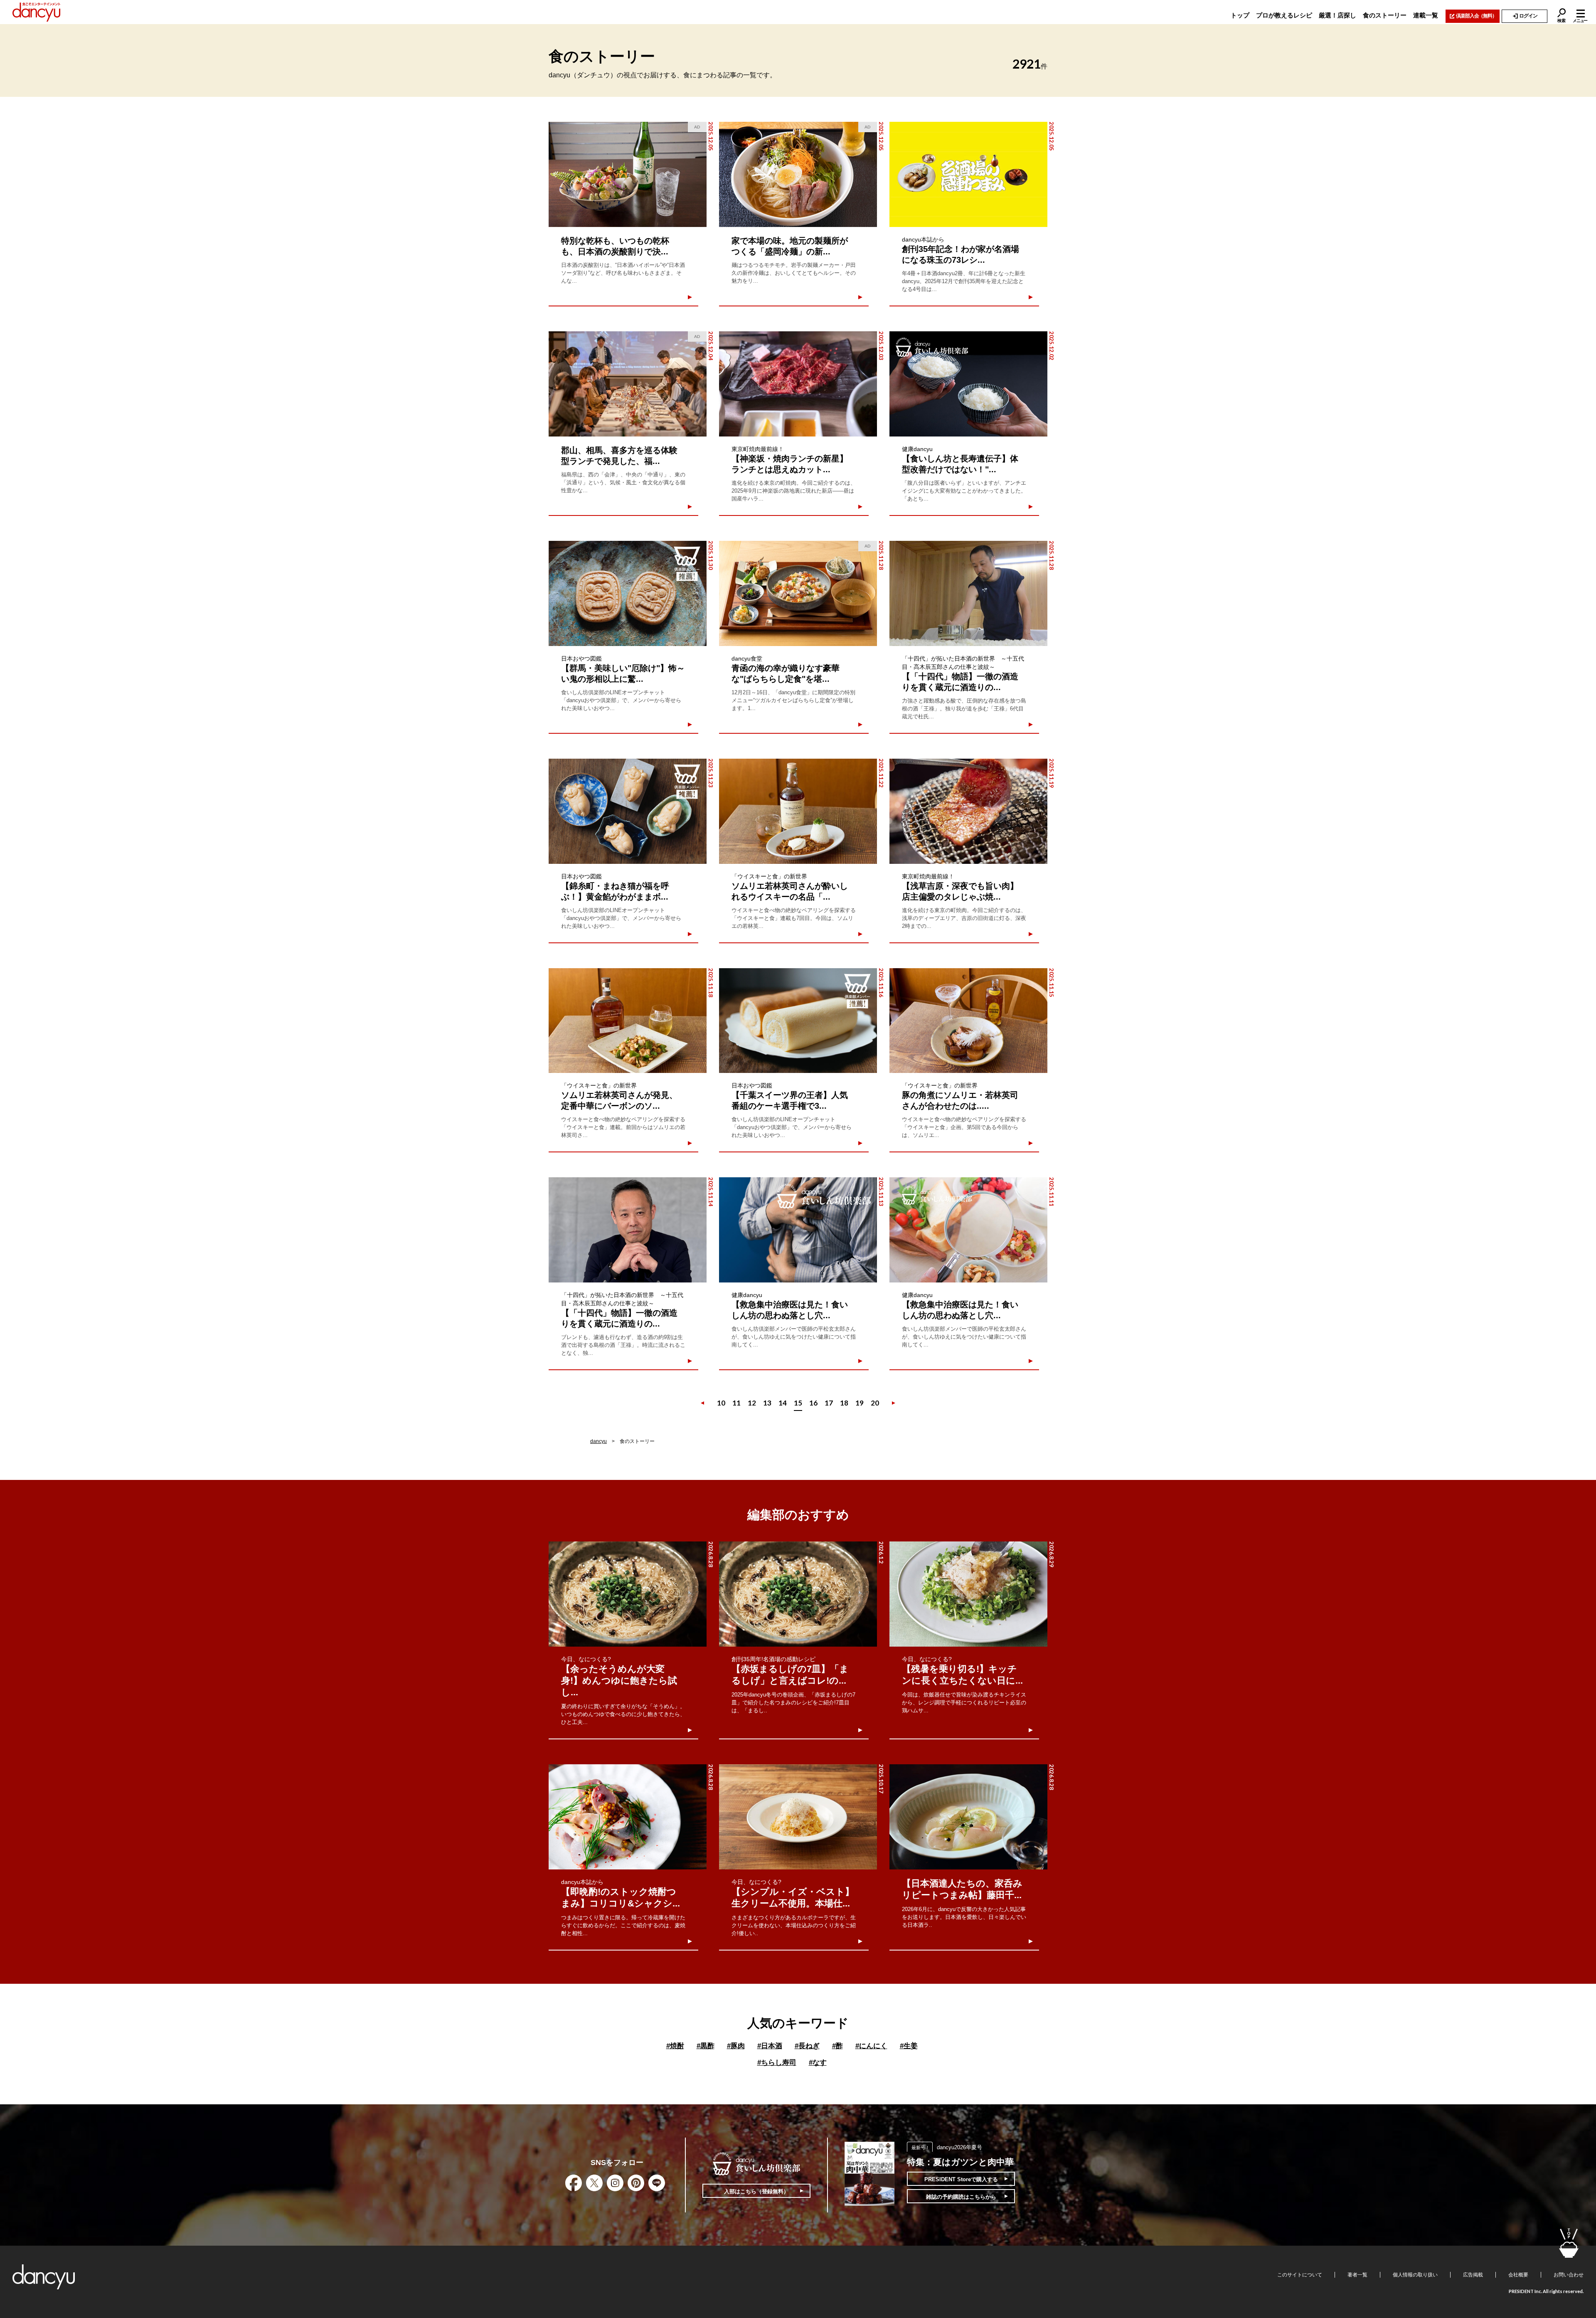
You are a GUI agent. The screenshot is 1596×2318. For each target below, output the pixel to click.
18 (844, 1403)
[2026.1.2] (798, 1594)
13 (767, 1403)
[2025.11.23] (628, 811)
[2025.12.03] (798, 384)
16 (813, 1403)
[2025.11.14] (628, 1230)
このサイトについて (1300, 2275)
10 (721, 1403)
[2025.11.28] (968, 593)
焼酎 (675, 2046)
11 (736, 1403)
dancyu (598, 1441)
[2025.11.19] (968, 811)
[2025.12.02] (968, 384)
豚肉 (736, 2046)
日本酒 (770, 2046)
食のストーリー (1385, 15)
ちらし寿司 (777, 2063)
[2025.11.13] (798, 1230)
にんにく (871, 2046)
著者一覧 (1357, 2275)
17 (829, 1403)
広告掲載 (1473, 2275)
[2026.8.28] (628, 1594)
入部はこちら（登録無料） (756, 2191)
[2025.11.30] (628, 593)
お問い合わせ (1569, 2275)
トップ (1240, 15)
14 (783, 1403)
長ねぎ (807, 2046)
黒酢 (706, 2046)
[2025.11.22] (798, 811)
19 (860, 1403)
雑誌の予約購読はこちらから (961, 2197)
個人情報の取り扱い (1415, 2275)
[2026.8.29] (968, 1594)
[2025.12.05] (968, 174)
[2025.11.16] (798, 1021)
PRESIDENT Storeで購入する (961, 2179)
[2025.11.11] (968, 1230)
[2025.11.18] (628, 1021)
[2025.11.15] (968, 1021)
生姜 (909, 2046)
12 (752, 1403)
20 (875, 1403)
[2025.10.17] (798, 1817)
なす (818, 2063)
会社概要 (1518, 2275)
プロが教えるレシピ (1284, 15)
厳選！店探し (1337, 15)
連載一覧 (1426, 15)
